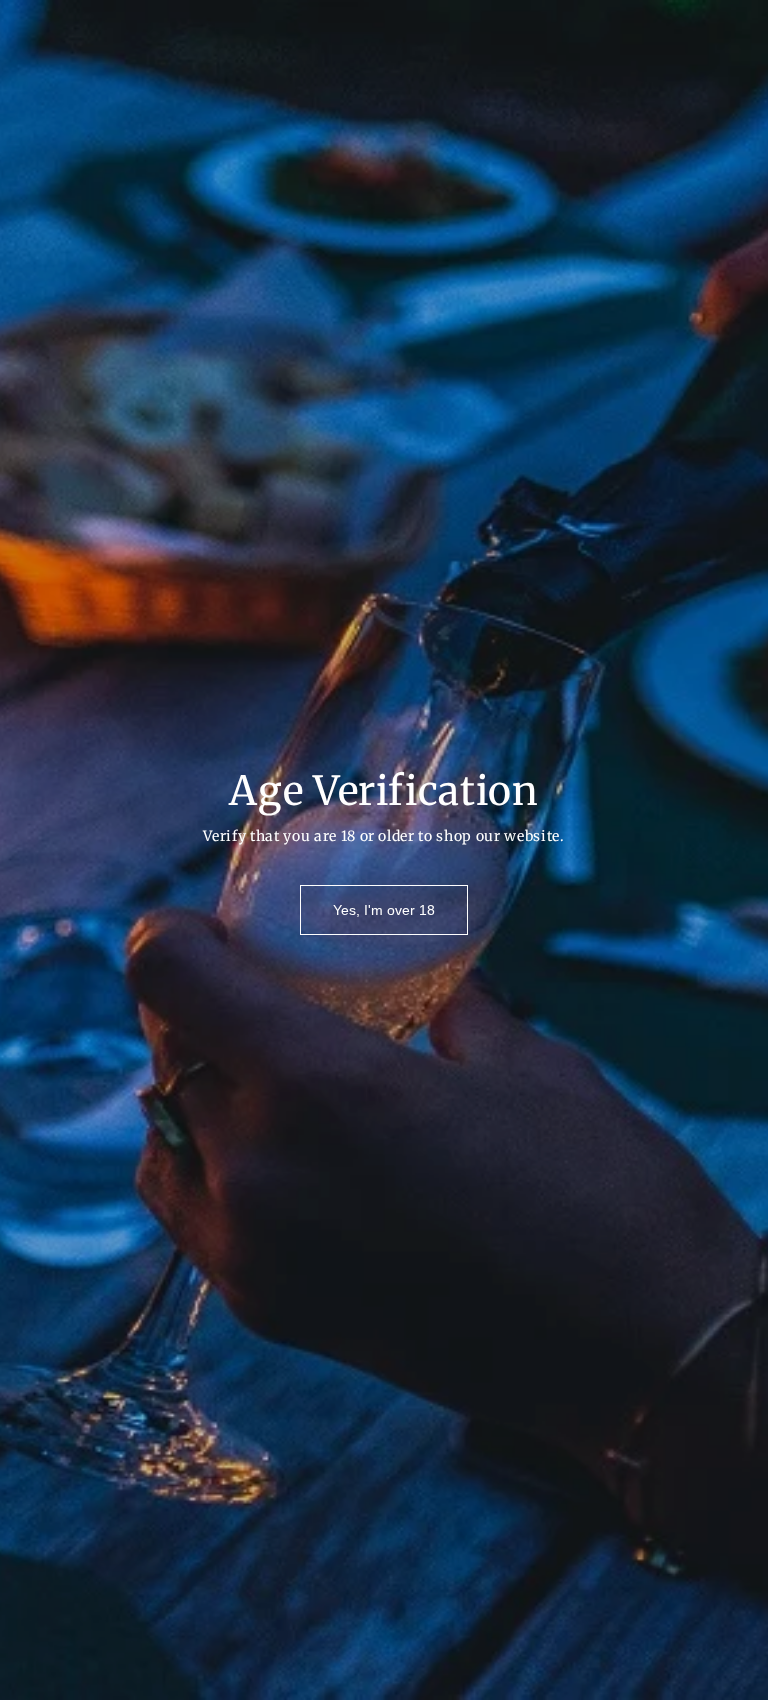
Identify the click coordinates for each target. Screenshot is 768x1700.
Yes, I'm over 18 (384, 910)
